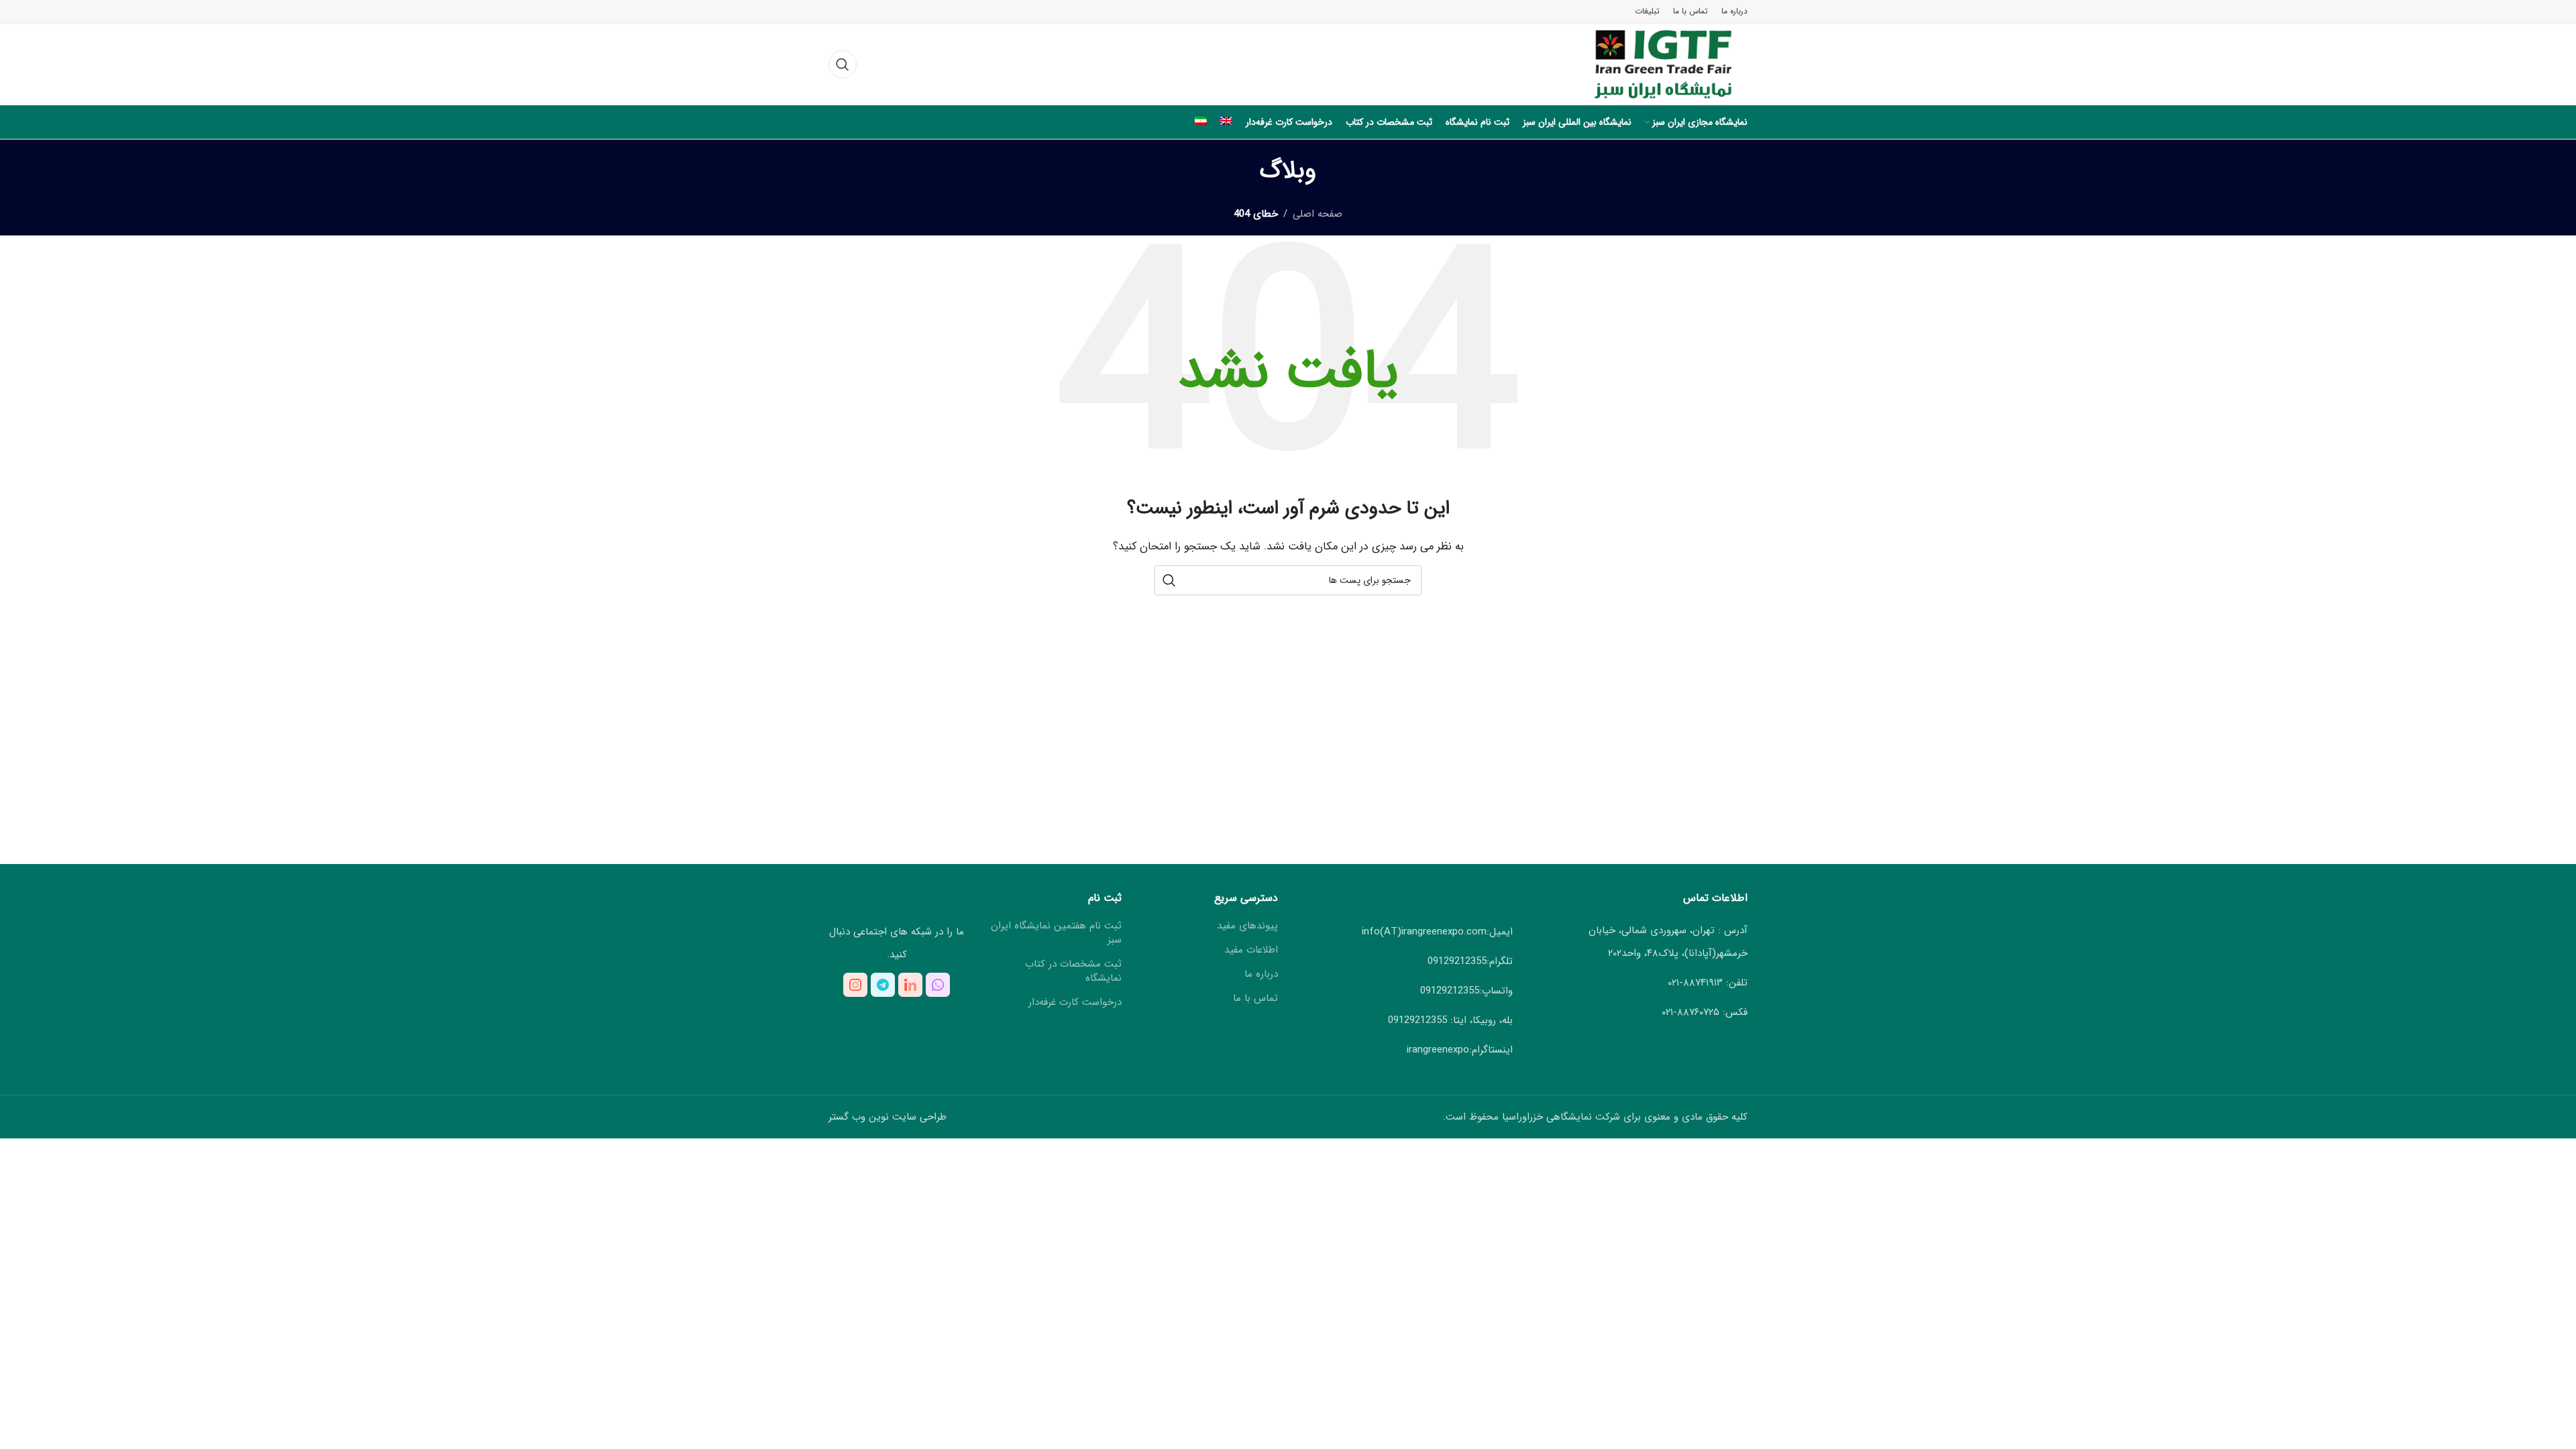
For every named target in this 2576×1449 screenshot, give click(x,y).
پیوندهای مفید (1247, 926)
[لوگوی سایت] (1651, 64)
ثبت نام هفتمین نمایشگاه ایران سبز (1056, 933)
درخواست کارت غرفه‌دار (1075, 1003)
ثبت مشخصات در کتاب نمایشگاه (1073, 971)
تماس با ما (1255, 999)
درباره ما (1261, 974)
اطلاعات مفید (1251, 950)
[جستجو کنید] (843, 64)
